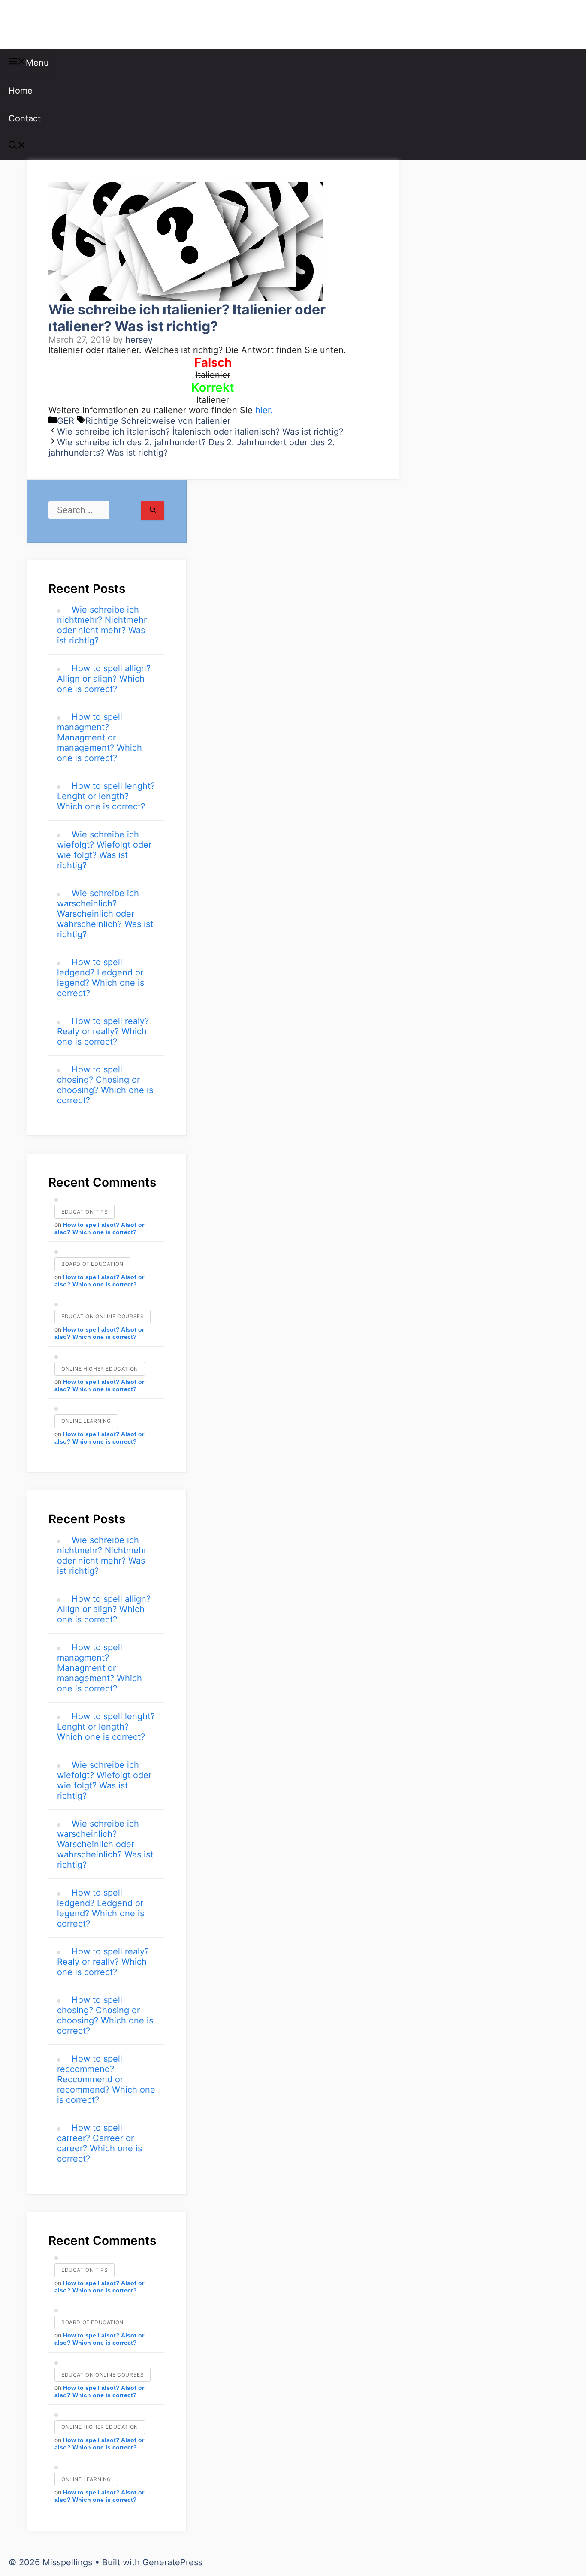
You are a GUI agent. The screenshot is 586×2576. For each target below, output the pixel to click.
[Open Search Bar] (17, 146)
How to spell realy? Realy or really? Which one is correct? (103, 1031)
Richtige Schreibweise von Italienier (158, 421)
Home (21, 91)
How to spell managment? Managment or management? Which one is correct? (100, 737)
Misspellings (52, 24)
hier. (264, 410)
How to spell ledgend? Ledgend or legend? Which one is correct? (101, 978)
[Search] (153, 511)
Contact (25, 118)
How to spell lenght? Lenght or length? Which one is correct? (106, 796)
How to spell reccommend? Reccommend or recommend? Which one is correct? (106, 2079)
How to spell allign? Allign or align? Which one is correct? (104, 679)
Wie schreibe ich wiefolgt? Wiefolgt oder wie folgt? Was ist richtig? (104, 850)
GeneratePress (172, 2562)
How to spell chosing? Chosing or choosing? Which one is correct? (105, 1085)
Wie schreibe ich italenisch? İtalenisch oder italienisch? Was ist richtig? (200, 432)
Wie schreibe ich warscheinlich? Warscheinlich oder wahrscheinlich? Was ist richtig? (105, 914)
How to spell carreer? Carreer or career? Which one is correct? (100, 2143)
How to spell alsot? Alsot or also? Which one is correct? (99, 1228)
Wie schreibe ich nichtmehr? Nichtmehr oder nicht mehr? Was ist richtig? (102, 625)
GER (66, 421)
